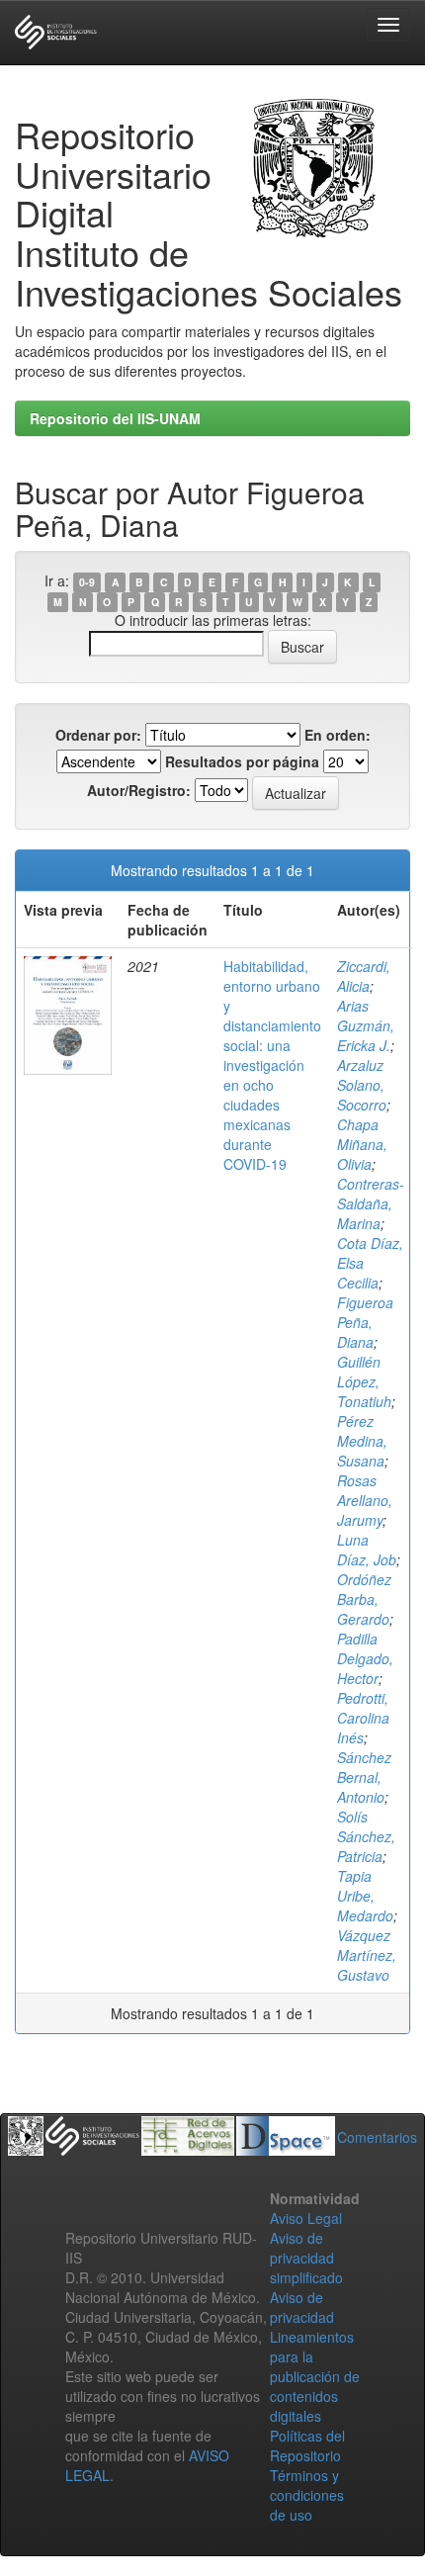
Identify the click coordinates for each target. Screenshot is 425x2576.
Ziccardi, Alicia (364, 976)
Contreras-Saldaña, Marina (371, 1203)
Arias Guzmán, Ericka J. (366, 1025)
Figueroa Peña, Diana (365, 1322)
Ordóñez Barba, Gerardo (364, 1599)
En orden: (338, 735)
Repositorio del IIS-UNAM (115, 418)
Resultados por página (242, 761)
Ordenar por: (98, 735)
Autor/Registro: (139, 790)
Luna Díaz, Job (367, 1550)
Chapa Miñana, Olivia (362, 1144)
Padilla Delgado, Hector (365, 1658)
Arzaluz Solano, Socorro (362, 1085)
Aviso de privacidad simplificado (306, 2258)
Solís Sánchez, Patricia (366, 1836)
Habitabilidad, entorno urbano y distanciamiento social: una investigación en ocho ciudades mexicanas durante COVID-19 (272, 1065)
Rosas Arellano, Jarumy (365, 1500)
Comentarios (377, 2137)
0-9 (87, 582)
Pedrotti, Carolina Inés (363, 1718)
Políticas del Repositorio (307, 2445)
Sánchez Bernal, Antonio (364, 1777)
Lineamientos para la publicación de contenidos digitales (315, 2376)
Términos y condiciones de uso (307, 2495)
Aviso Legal (306, 2218)
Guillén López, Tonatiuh (364, 1381)
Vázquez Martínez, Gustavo (367, 1955)
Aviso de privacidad (302, 2307)
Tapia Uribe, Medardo (365, 1896)
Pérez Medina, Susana (362, 1441)
